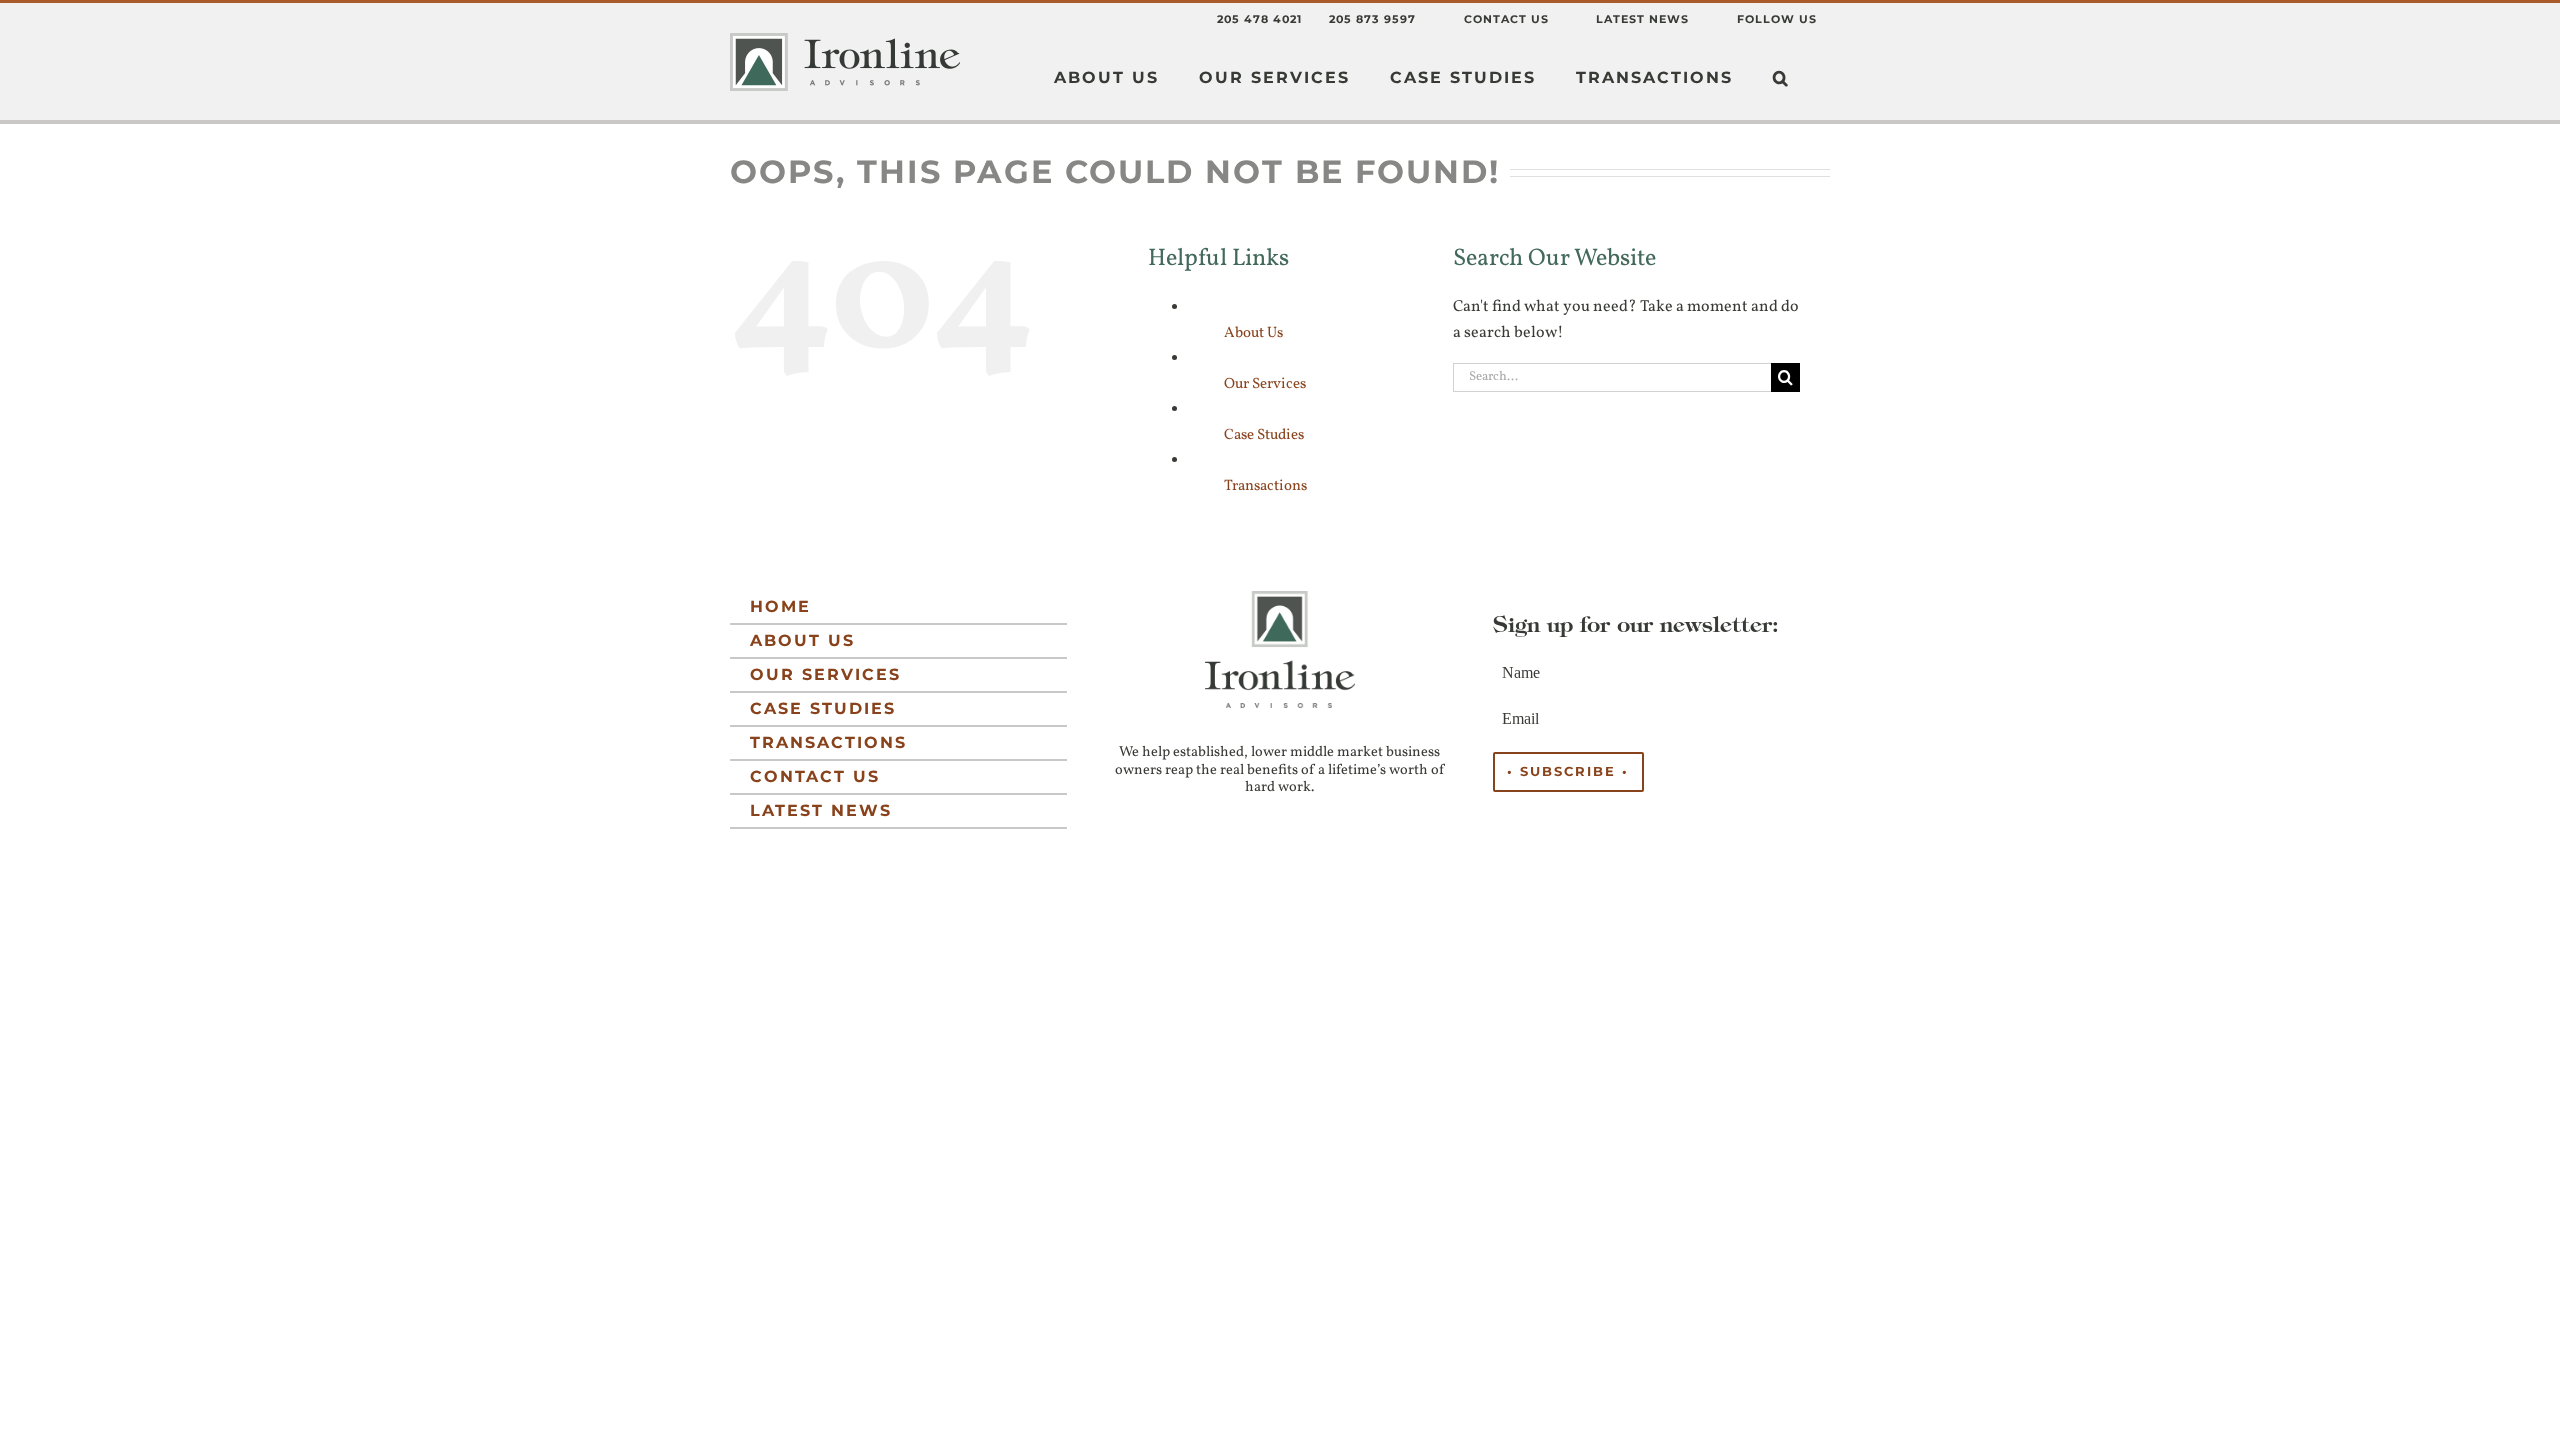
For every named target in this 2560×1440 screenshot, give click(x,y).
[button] (1781, 78)
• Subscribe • (1568, 771)
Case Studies (1264, 435)
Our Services (1265, 384)
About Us (1253, 333)
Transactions (1265, 486)
